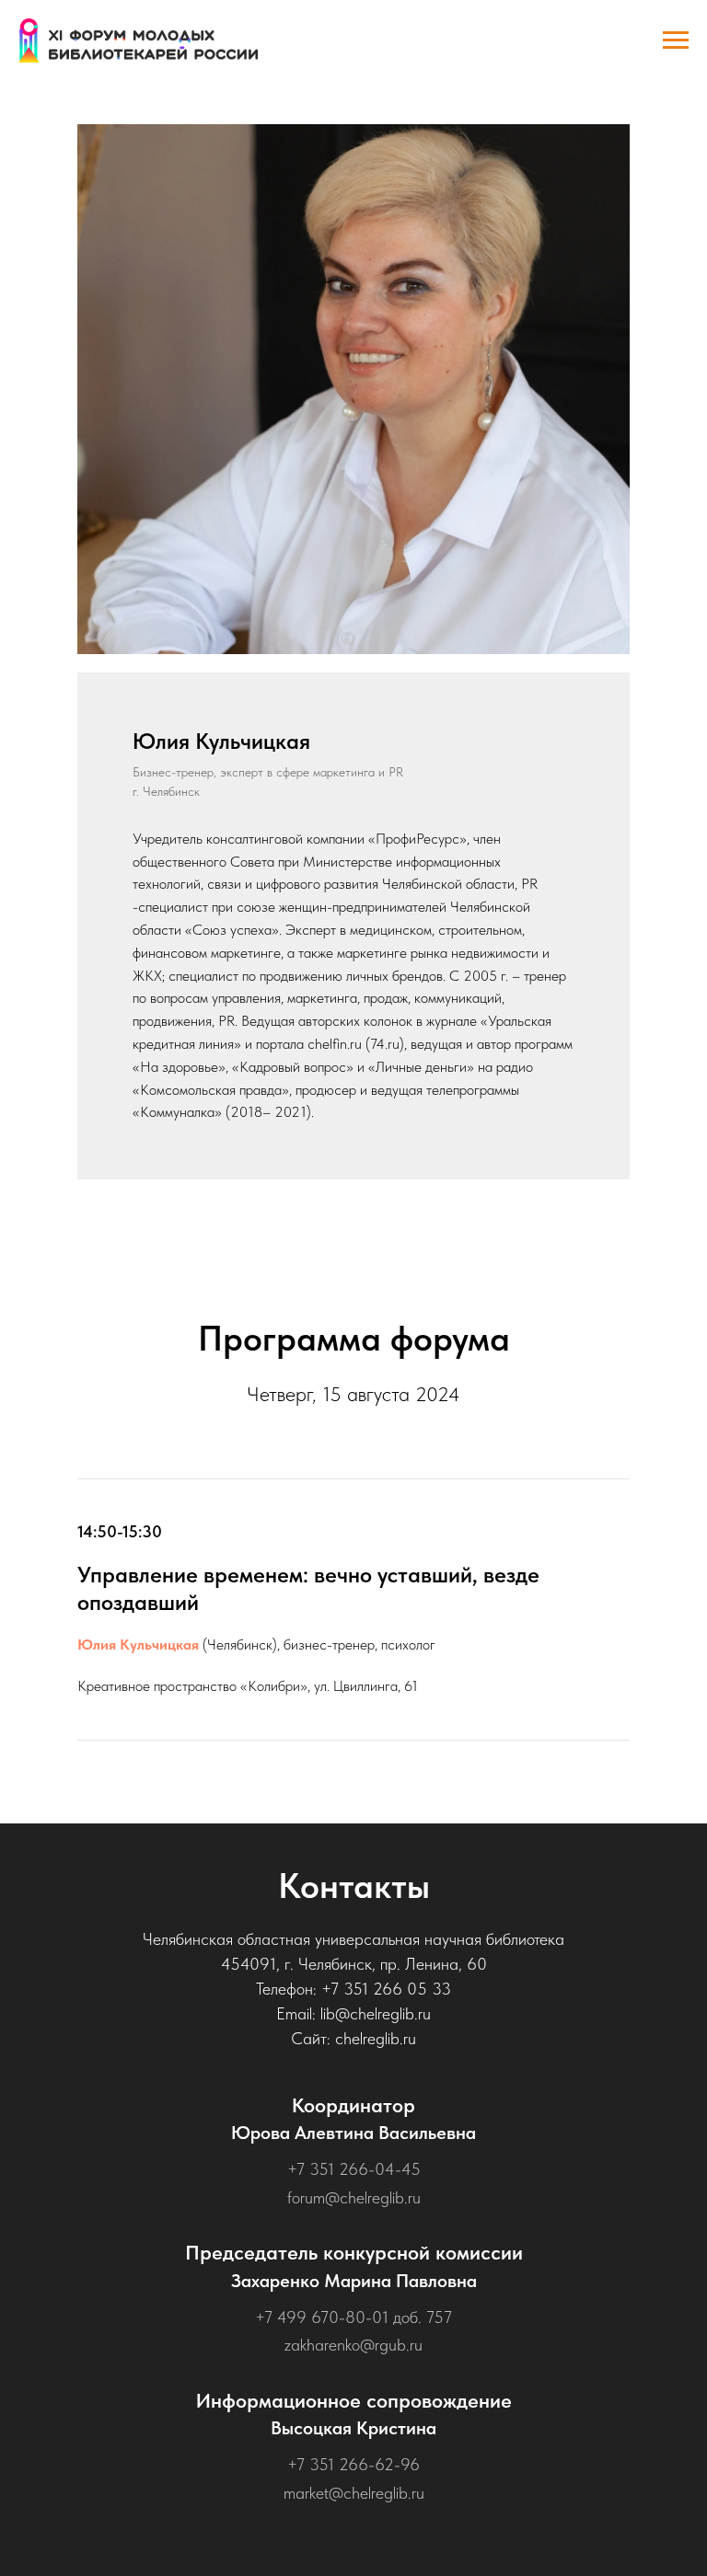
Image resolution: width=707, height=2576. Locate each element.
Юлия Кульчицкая (138, 1644)
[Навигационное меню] (676, 40)
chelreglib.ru (376, 2038)
